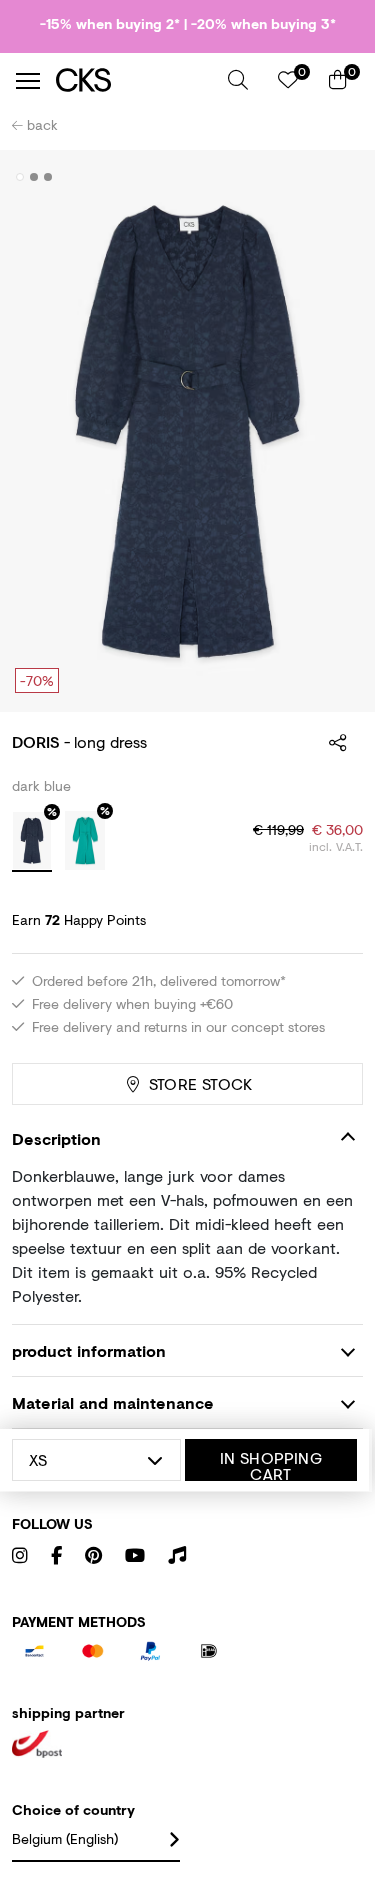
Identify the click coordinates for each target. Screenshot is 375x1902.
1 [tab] (20, 177)
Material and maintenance (113, 1402)
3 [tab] (48, 177)
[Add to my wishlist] (333, 178)
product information (89, 1350)
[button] (238, 80)
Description (56, 1138)
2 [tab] (34, 177)
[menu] (28, 81)
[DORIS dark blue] (32, 842)
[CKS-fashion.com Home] (134, 80)
